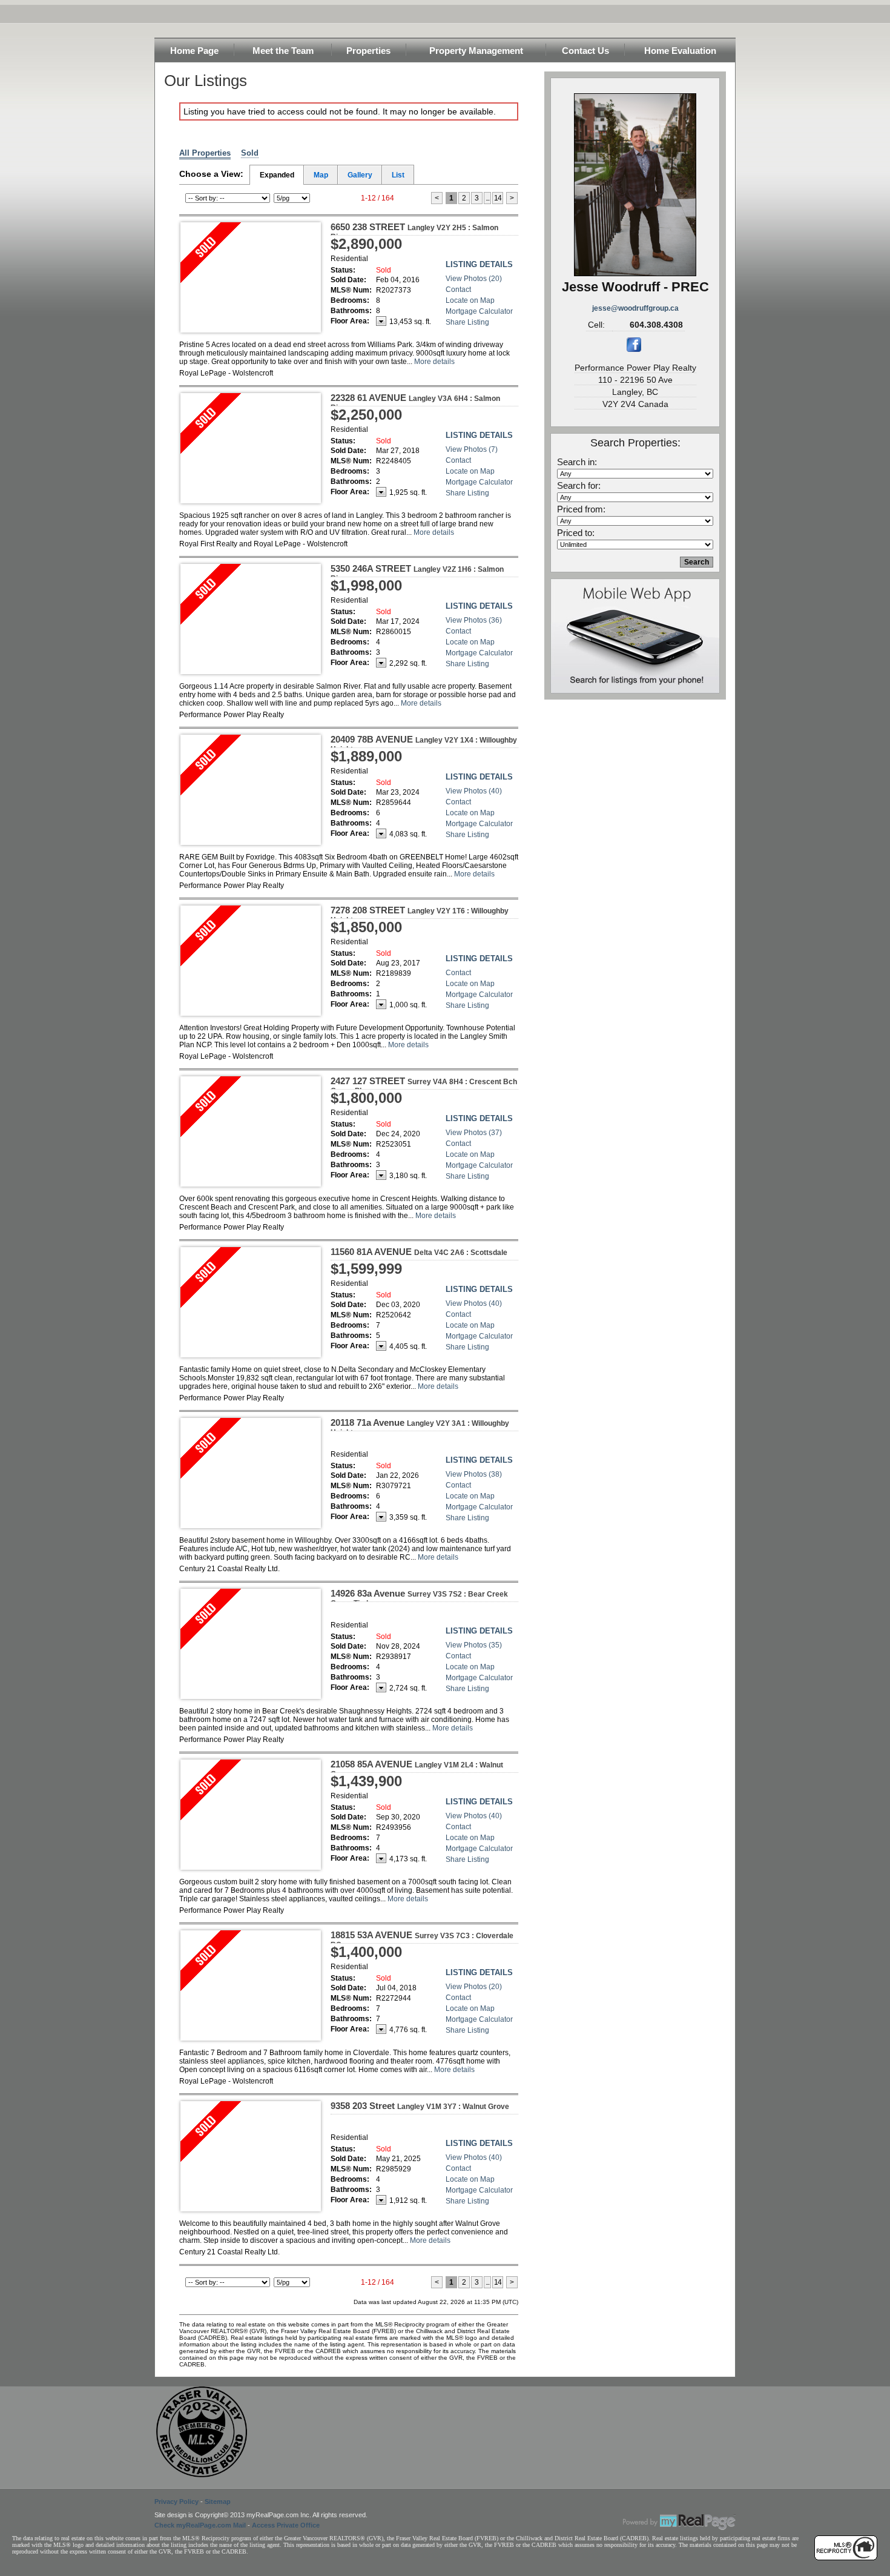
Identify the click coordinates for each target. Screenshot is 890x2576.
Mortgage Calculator (479, 311)
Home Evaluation (680, 51)
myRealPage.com (679, 2522)
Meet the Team (283, 51)
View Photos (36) (474, 620)
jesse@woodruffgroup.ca (635, 308)
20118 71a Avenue (420, 1427)
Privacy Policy (176, 2502)
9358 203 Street (420, 2106)
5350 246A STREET (417, 573)
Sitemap (218, 2502)
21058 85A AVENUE (417, 1769)
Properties (368, 51)
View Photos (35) (474, 1645)
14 (498, 198)
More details (434, 362)
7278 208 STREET (420, 915)
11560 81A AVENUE (419, 1252)
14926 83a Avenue (419, 1598)
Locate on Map (470, 300)
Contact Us (585, 51)
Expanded (277, 175)
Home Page (194, 51)
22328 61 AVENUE (415, 402)
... (487, 198)
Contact (458, 290)
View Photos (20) (474, 279)
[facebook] (634, 349)
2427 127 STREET (424, 1085)
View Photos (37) (474, 1133)
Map (321, 175)
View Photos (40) (474, 791)
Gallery (360, 175)
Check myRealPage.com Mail (200, 2525)
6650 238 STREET (414, 231)
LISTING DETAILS (479, 264)
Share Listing (467, 322)
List (398, 175)
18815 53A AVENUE (422, 1939)
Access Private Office (286, 2525)
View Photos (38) (474, 1474)
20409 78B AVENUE (424, 744)
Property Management (476, 51)
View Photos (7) (472, 449)
